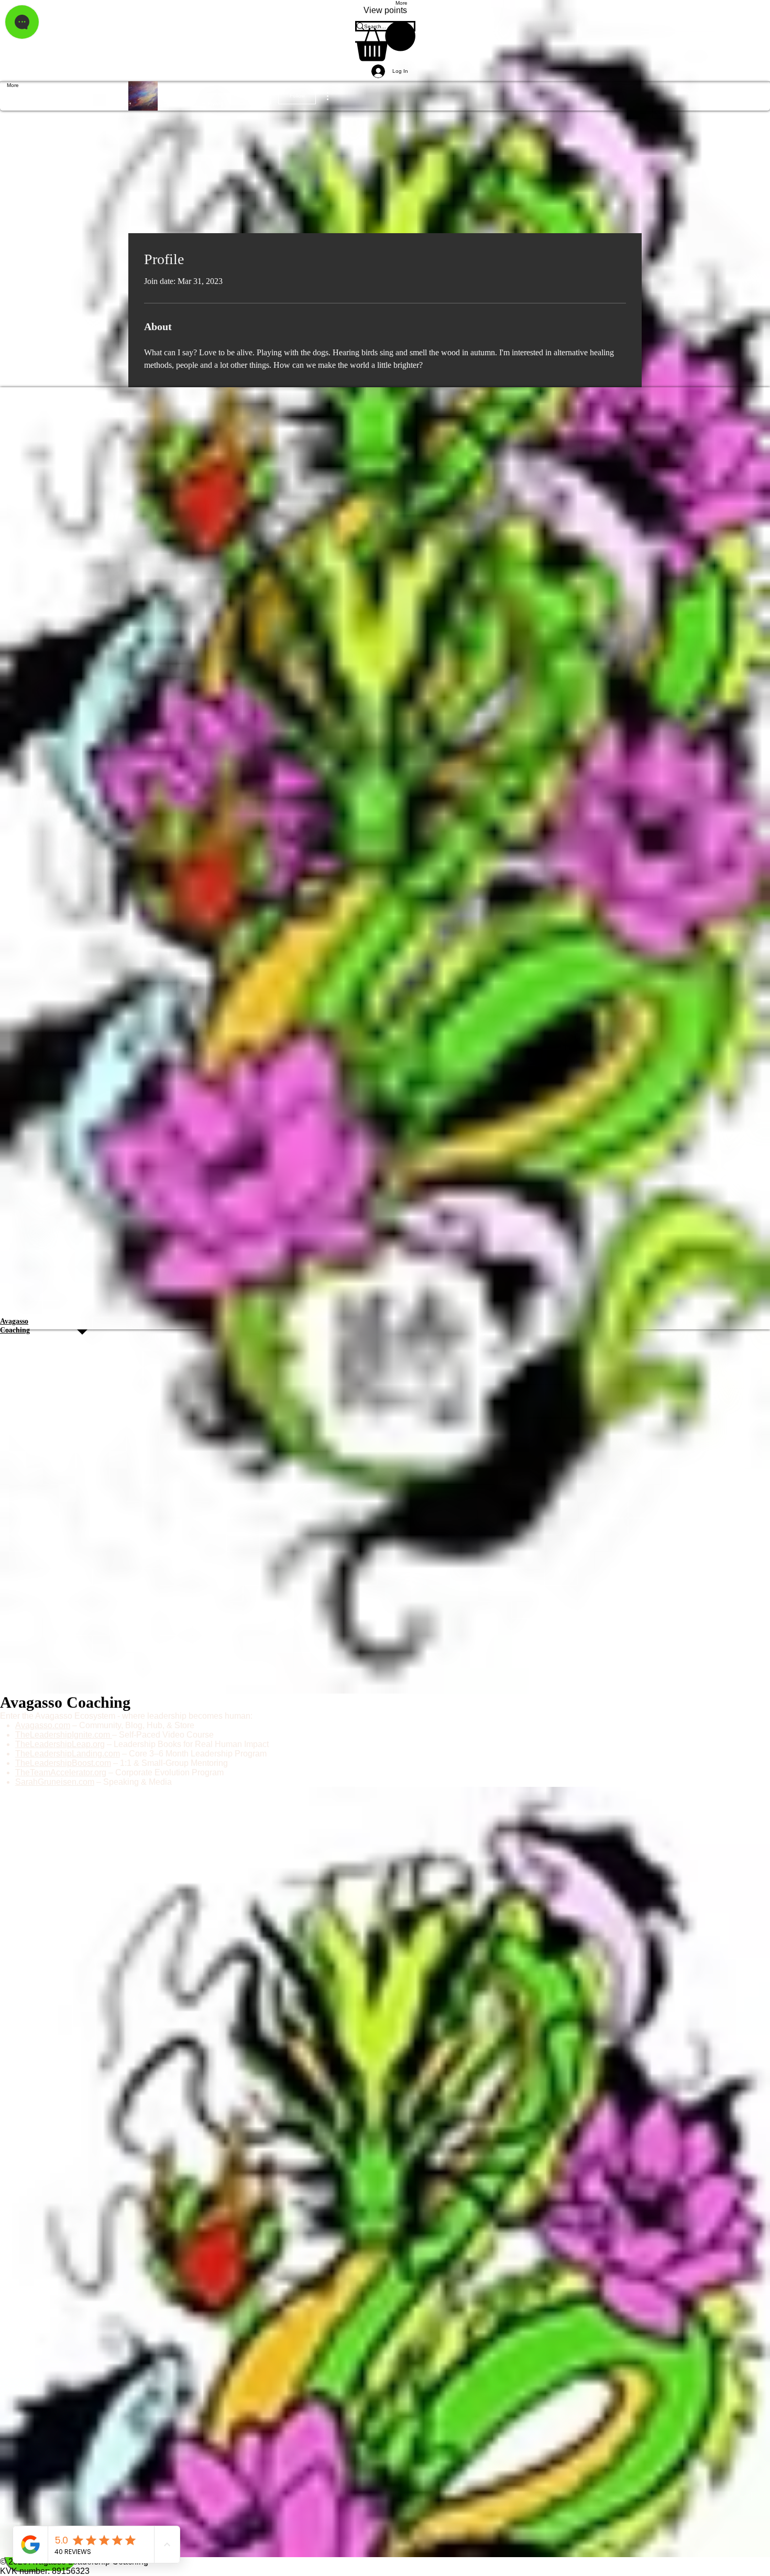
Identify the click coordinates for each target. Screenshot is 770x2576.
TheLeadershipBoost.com (63, 1763)
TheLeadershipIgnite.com (64, 1735)
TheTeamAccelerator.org (61, 1772)
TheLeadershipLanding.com (68, 1754)
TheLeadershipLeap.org (60, 1744)
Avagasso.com (43, 1725)
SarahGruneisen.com (55, 1782)
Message (251, 96)
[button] (385, 41)
